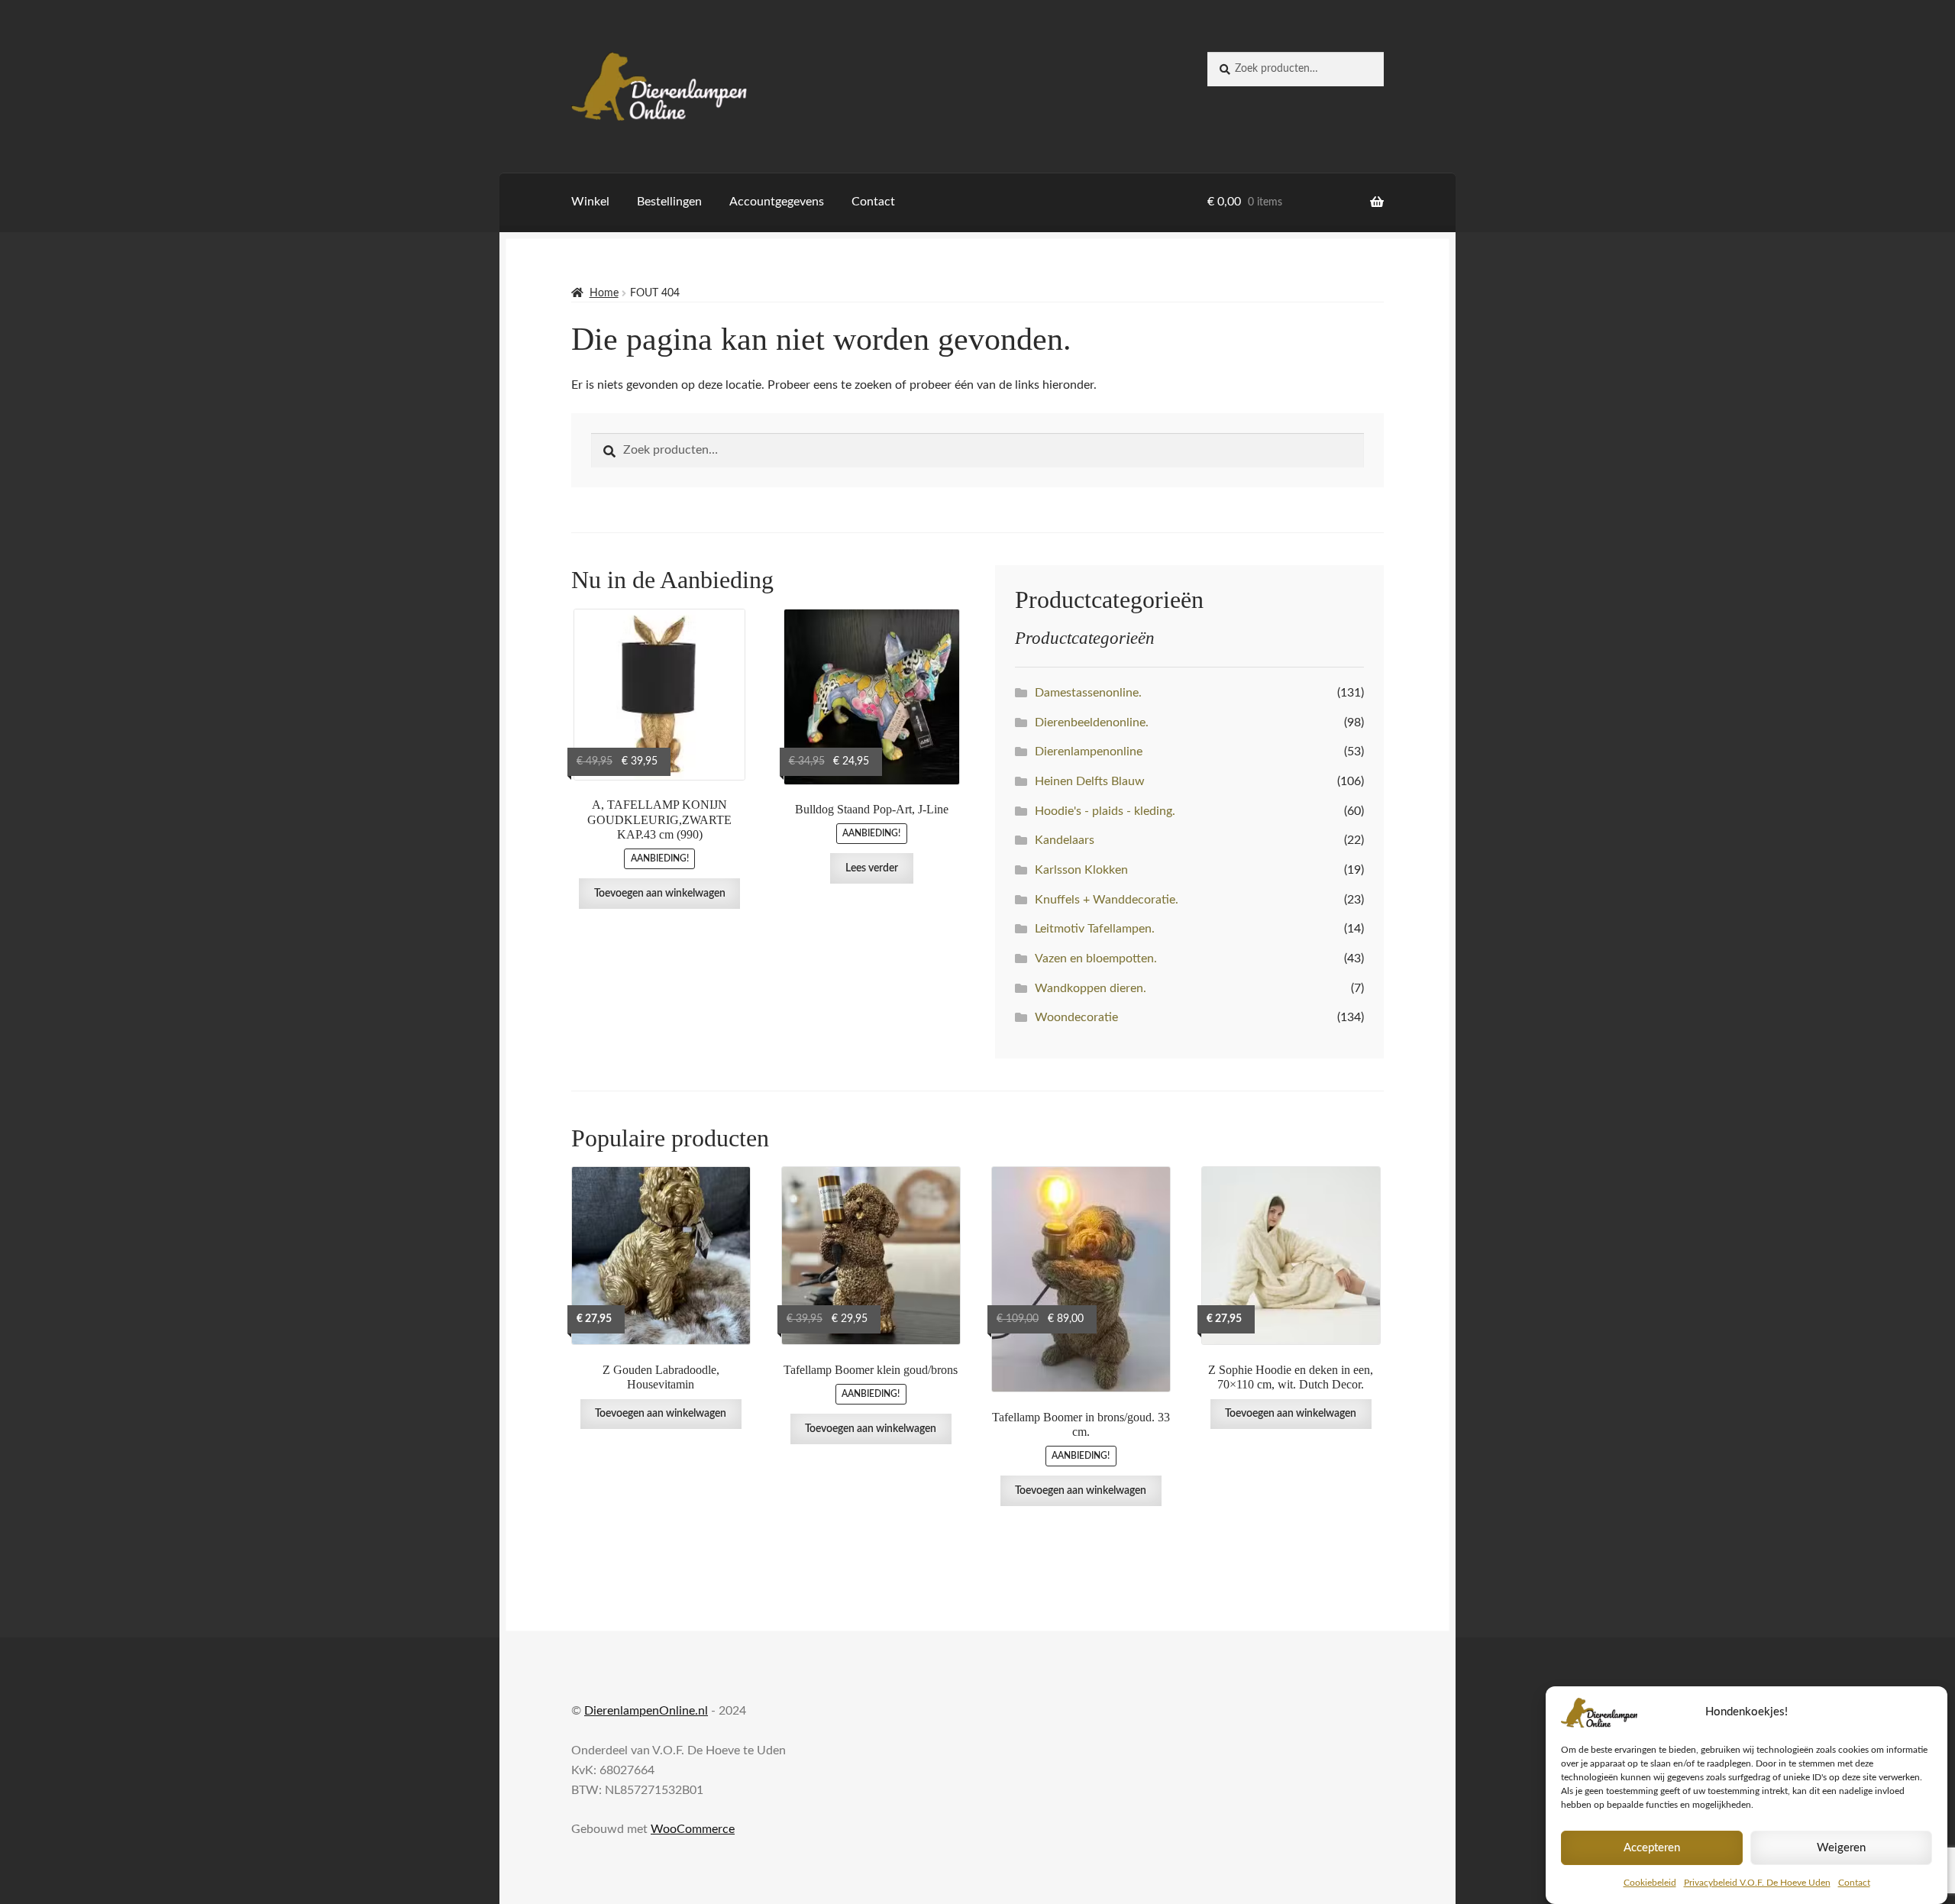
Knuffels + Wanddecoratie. (1107, 900)
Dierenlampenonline (1089, 752)
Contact (1854, 1883)
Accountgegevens (777, 202)
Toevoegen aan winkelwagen (660, 894)
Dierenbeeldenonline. (1092, 722)
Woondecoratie (1076, 1017)
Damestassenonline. (1088, 693)
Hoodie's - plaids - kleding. (1105, 811)
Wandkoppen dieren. (1091, 988)
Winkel (590, 202)
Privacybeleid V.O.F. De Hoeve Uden (1757, 1883)
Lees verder (872, 868)
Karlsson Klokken (1081, 870)
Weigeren (1841, 1848)
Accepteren (1652, 1848)
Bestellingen (669, 202)
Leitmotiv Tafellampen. (1095, 929)
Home (604, 293)
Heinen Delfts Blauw (1090, 781)
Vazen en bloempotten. (1096, 958)
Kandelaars (1065, 840)
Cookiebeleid (1650, 1883)
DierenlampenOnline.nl (646, 1711)
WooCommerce (693, 1829)
